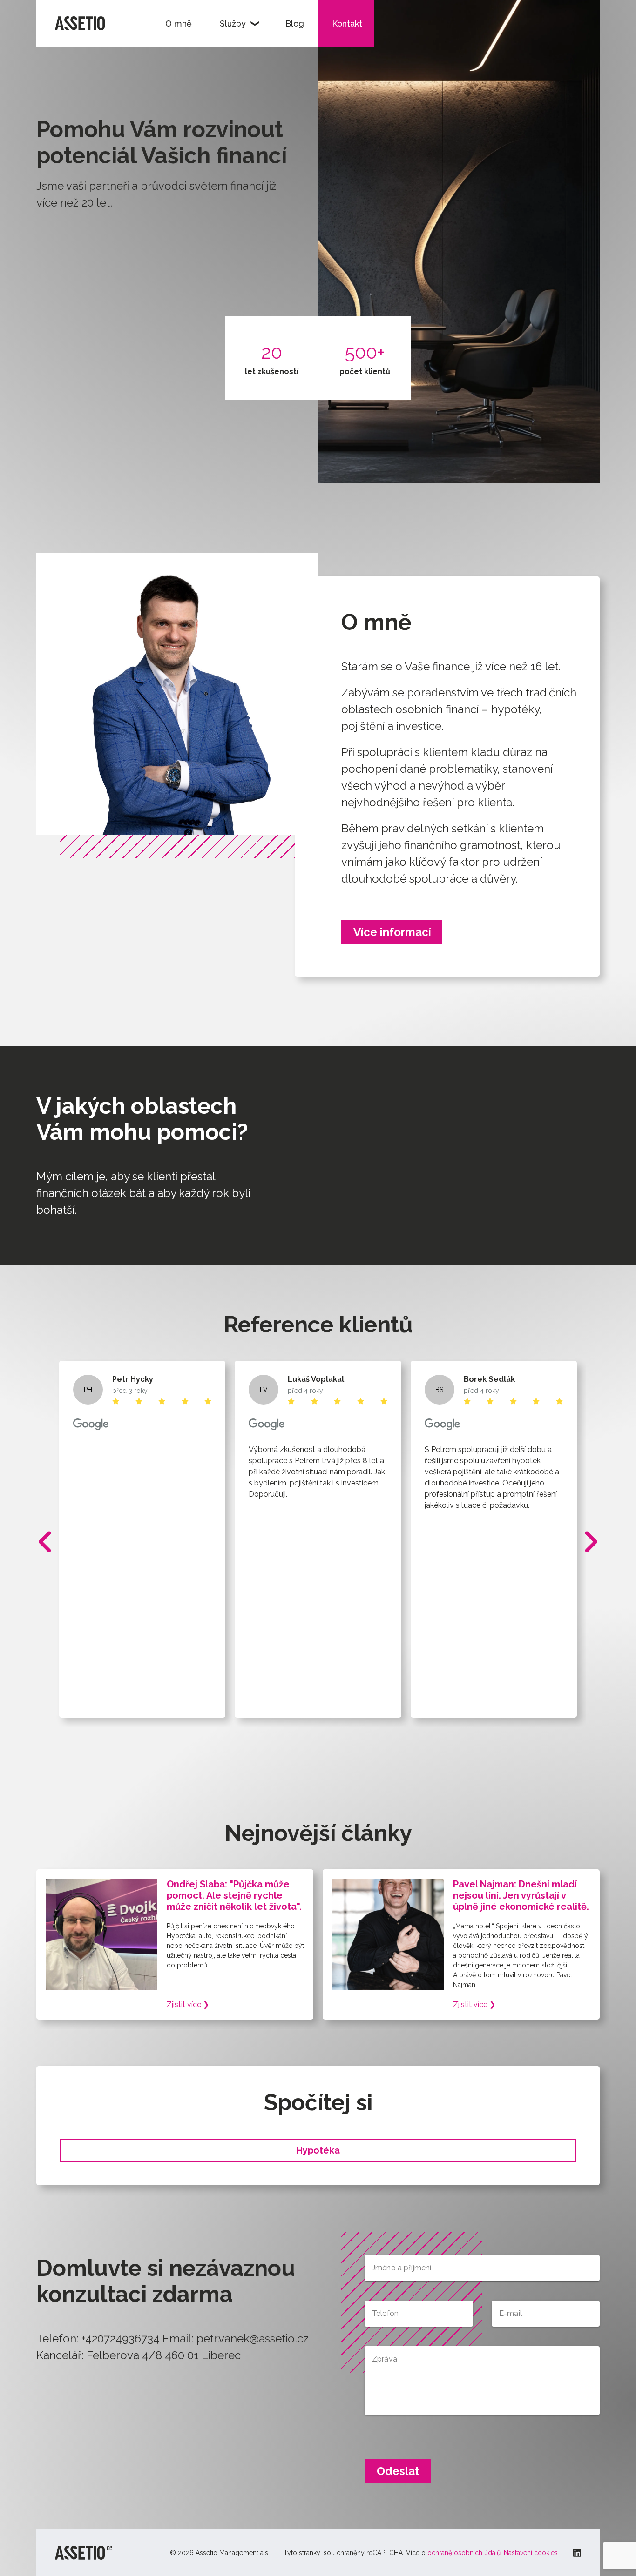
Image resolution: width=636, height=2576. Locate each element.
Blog (295, 23)
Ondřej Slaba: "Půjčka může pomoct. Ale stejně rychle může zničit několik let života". (234, 1895)
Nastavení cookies (531, 2553)
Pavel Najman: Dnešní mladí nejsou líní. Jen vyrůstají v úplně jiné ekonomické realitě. (521, 1895)
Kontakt (347, 23)
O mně (179, 23)
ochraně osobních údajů (464, 2553)
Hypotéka (318, 2150)
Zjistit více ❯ (188, 2004)
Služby (233, 23)
